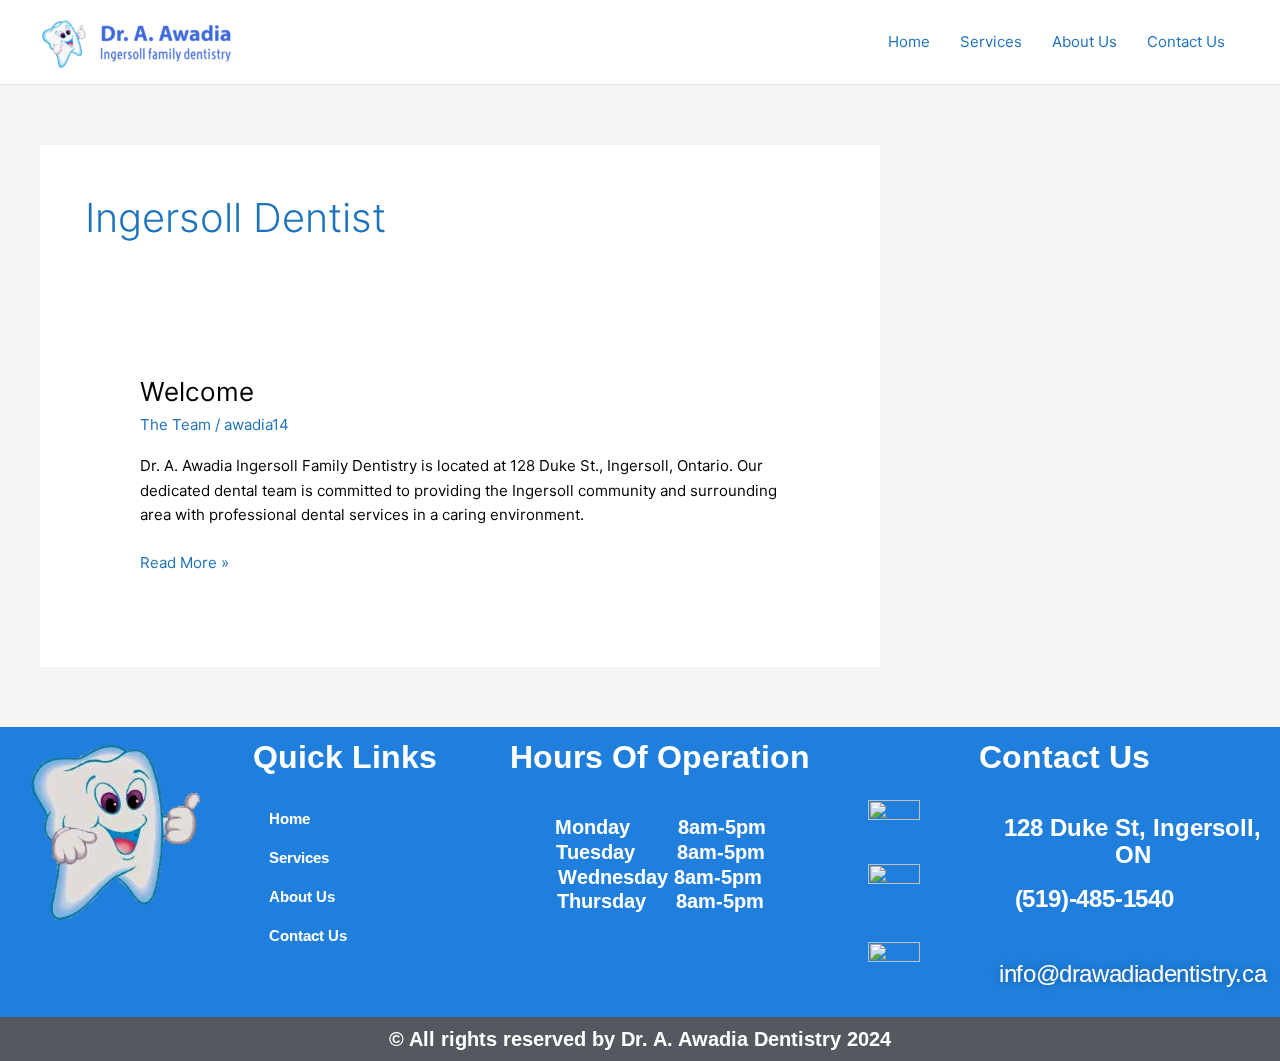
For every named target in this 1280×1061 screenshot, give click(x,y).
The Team (175, 424)
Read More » (184, 561)
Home (909, 41)
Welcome (197, 391)
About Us (1084, 41)
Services (991, 41)
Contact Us (1186, 41)
